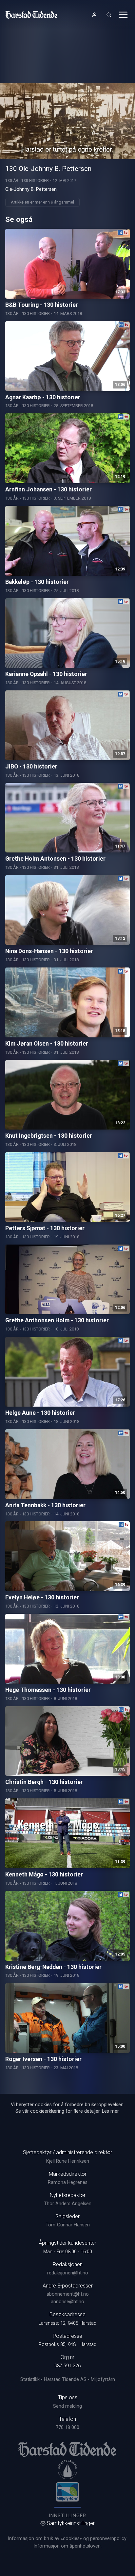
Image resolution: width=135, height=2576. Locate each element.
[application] (67, 121)
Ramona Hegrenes (68, 2182)
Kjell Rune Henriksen (68, 2161)
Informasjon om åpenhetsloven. (67, 2546)
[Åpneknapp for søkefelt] (109, 15)
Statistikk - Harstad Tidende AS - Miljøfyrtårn (68, 2379)
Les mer (110, 2111)
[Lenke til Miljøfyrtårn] (67, 2492)
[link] (31, 15)
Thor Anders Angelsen (68, 2204)
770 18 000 (67, 2427)
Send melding (67, 2406)
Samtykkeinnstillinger (71, 2523)
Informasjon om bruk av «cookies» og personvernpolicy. (67, 2539)
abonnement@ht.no (68, 2294)
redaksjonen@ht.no (68, 2273)
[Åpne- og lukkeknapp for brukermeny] (94, 15)
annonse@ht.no (67, 2302)
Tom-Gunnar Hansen (68, 2225)
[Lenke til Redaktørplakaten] (67, 2469)
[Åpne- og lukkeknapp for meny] (123, 15)
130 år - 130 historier (27, 181)
